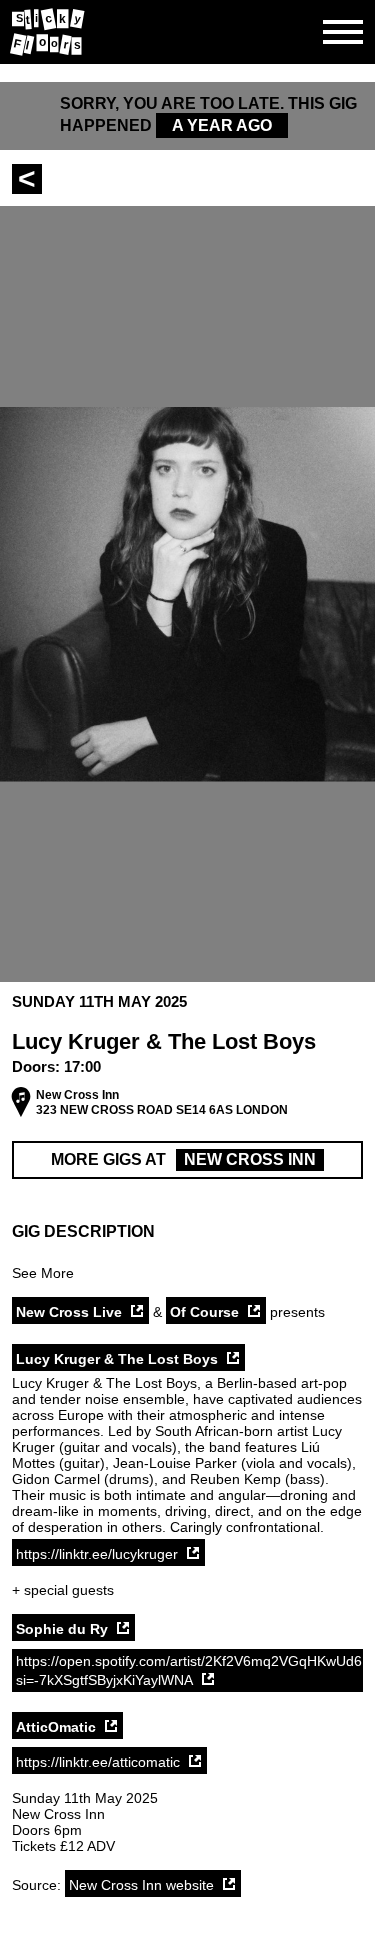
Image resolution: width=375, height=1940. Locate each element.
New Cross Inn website (141, 1885)
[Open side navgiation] (343, 32)
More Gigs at (183, 1159)
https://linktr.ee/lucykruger (97, 1554)
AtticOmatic (56, 1727)
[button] (187, 1232)
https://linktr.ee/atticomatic (98, 1762)
